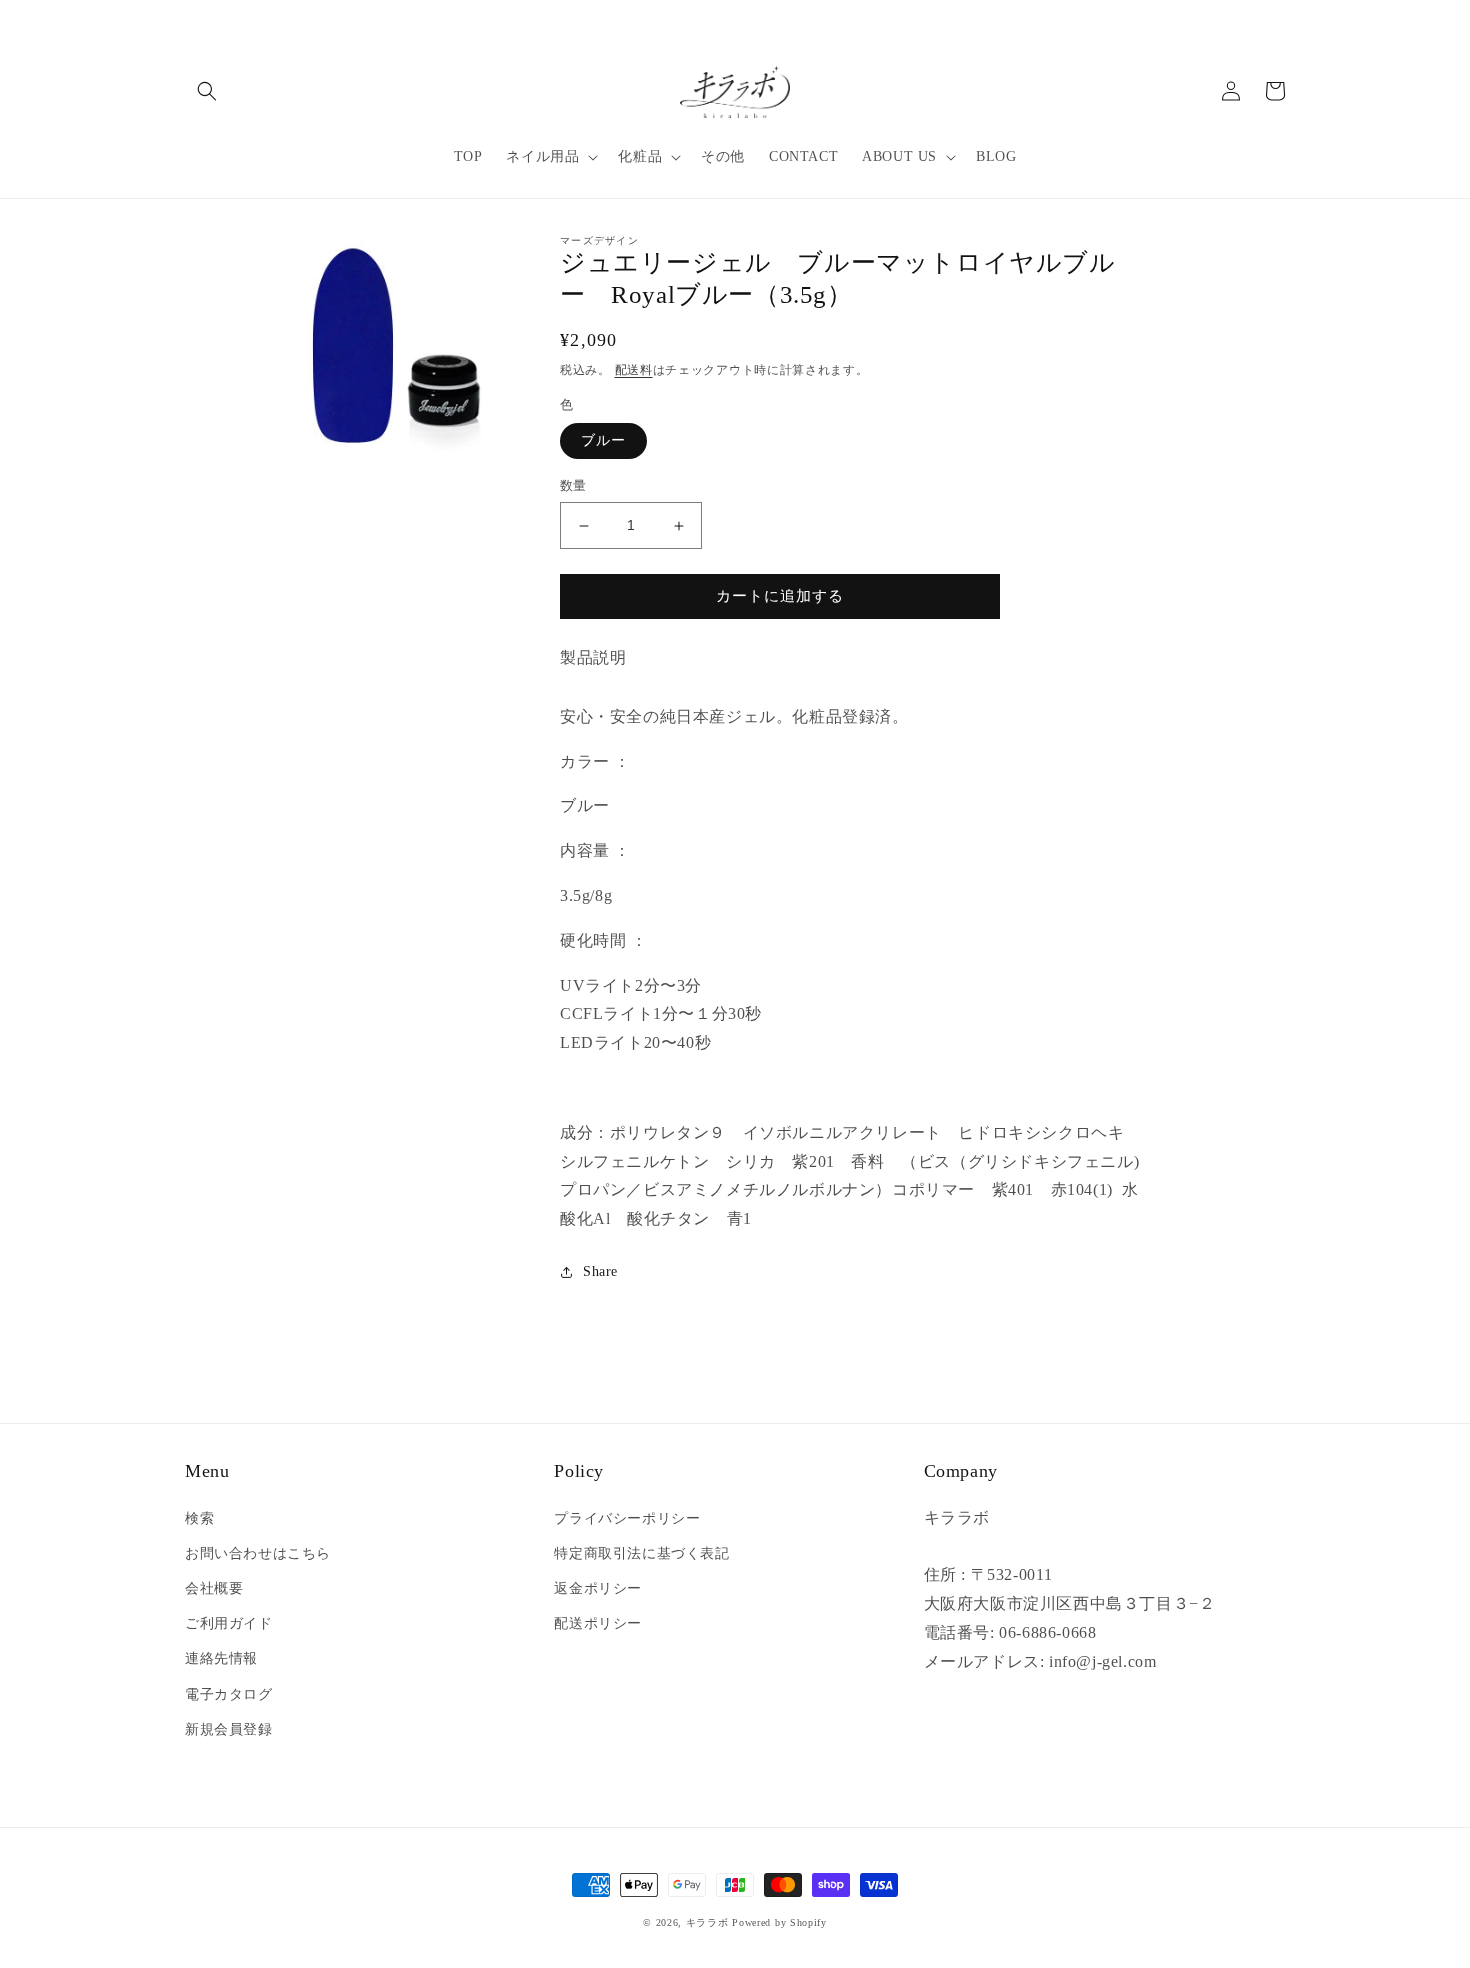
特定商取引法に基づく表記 (641, 1553)
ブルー (603, 441)
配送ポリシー (598, 1623)
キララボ (707, 1922)
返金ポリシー (598, 1588)
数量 (573, 486)
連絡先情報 (221, 1658)
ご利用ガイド (229, 1623)
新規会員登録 (229, 1729)
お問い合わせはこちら (258, 1553)
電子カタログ (229, 1694)
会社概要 (214, 1588)
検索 (199, 1518)
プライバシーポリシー (627, 1518)
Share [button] (600, 1271)
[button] (207, 91)
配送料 (634, 370)
